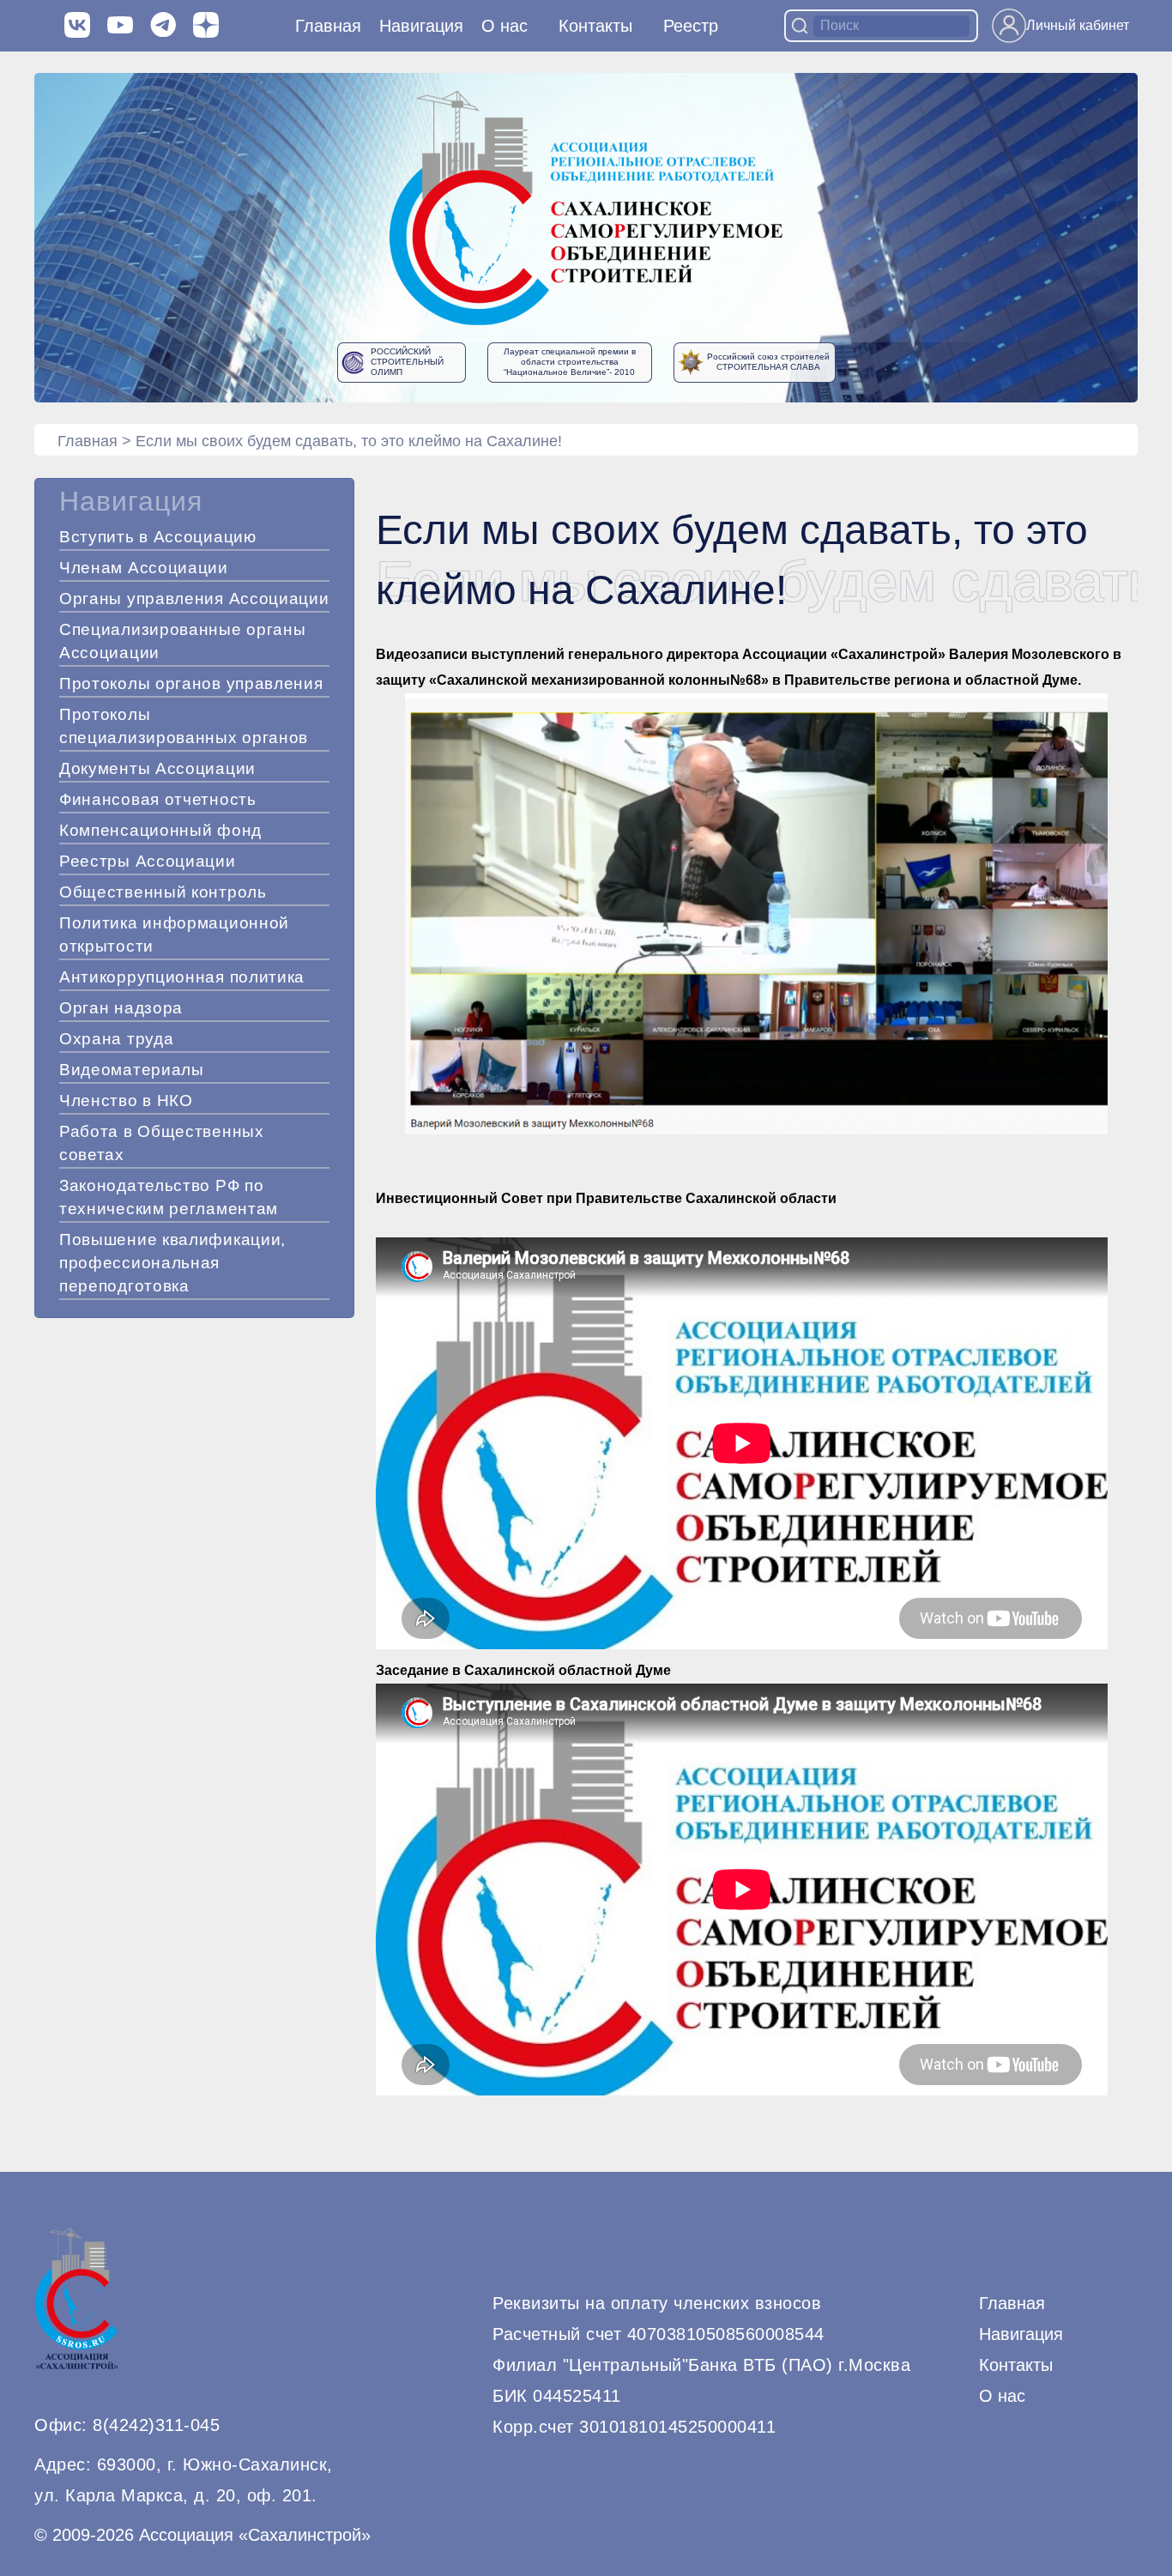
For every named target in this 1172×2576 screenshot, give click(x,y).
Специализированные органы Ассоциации (183, 641)
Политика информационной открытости (174, 934)
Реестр (691, 26)
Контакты (595, 26)
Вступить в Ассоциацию (158, 537)
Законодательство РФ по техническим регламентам (169, 1197)
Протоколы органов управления (191, 683)
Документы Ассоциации (157, 768)
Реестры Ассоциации (148, 861)
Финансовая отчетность (158, 799)
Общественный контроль (163, 892)
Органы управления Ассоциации (194, 599)
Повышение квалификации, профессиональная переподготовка (172, 1263)
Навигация (1021, 2334)
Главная (328, 26)
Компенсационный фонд (160, 830)
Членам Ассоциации (144, 568)
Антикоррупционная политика (182, 977)
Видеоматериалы (132, 1070)
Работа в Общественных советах (162, 1143)
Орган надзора (121, 1008)
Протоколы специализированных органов (184, 726)
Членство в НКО (126, 1101)
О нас (504, 26)
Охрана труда (116, 1039)
